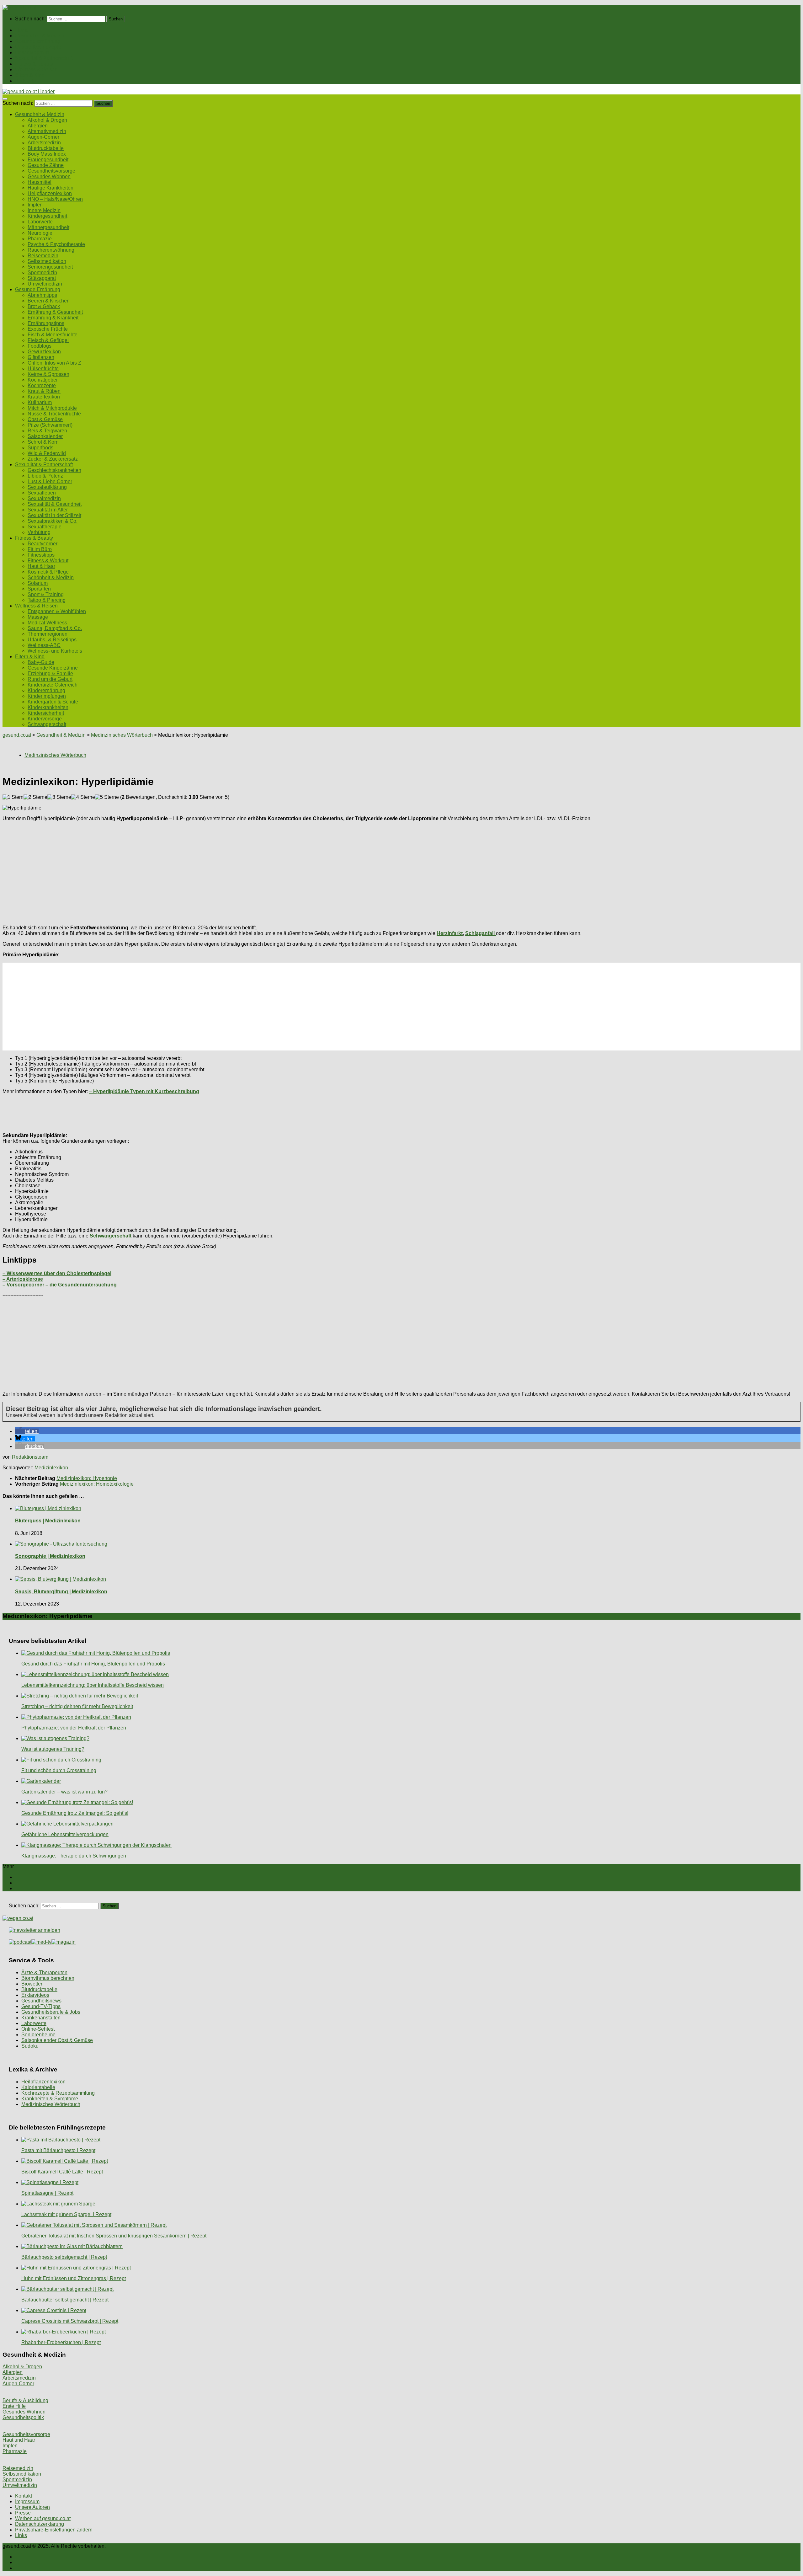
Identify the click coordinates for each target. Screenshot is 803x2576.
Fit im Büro (40, 549)
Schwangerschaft (47, 724)
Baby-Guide (41, 662)
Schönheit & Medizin (51, 577)
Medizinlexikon (51, 1468)
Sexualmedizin (44, 498)
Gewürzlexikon (44, 352)
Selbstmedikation (47, 261)
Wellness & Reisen (36, 69)
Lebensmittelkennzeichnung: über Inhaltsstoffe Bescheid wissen (93, 1685)
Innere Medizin (44, 210)
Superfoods (40, 448)
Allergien (38, 126)
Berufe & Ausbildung (25, 2400)
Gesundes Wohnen (49, 176)
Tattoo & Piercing (47, 600)
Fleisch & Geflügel (48, 340)
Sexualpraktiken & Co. (53, 521)
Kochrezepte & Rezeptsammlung (58, 2093)
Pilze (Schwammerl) (50, 425)
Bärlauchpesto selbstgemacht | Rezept (64, 2257)
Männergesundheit (48, 227)
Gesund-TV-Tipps (41, 2006)
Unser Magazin (32, 53)
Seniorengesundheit (50, 267)
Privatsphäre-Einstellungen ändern (54, 2530)
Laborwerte (40, 222)
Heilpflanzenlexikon (50, 193)
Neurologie (40, 233)
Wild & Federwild (47, 453)
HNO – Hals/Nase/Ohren (55, 199)
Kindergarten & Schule (53, 702)
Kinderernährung (46, 690)
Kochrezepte (42, 385)
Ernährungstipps (46, 323)
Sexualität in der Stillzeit (54, 515)
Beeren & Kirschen (49, 301)
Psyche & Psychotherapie (56, 244)
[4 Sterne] (83, 797)
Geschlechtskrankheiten (54, 470)
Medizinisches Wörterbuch (51, 2104)
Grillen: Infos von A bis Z (54, 363)
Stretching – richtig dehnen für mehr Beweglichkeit (77, 1706)
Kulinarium (40, 402)
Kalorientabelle (38, 2087)
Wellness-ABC (44, 645)
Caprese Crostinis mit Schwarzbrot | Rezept (70, 2321)
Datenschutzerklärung (40, 2524)
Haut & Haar (41, 566)
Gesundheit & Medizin (40, 36)
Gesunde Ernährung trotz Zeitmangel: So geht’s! (75, 1813)
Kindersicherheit (46, 713)
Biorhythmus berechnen (48, 1978)
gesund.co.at (17, 735)
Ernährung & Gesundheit (55, 312)
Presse (23, 2513)
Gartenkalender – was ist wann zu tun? (64, 1792)
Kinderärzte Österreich (53, 685)
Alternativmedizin (47, 131)
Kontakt (24, 2496)
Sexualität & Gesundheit (55, 504)
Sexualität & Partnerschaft (44, 58)
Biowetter (32, 1984)
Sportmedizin (42, 273)
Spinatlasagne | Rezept (47, 2193)
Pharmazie (40, 239)
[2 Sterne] (35, 797)
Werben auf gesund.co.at (43, 2518)
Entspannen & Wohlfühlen (57, 611)
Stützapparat (42, 278)
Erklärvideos (35, 1995)
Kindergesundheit (47, 216)
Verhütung (39, 532)
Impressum (27, 2501)
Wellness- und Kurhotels (55, 651)
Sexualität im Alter (48, 510)
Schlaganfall (481, 933)
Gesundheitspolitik (23, 2417)
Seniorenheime (38, 2035)
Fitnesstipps (41, 555)
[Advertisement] (191, 870)
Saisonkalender (45, 436)
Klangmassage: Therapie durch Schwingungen (74, 1856)
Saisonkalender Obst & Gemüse (57, 2040)
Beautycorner (43, 544)
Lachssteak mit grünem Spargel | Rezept (66, 2214)
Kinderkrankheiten (48, 707)
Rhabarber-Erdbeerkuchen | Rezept (61, 2342)
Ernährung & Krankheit (53, 318)
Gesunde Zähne (46, 165)
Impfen (35, 205)
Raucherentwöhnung (51, 250)
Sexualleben (42, 493)
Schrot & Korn (43, 442)
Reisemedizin (43, 256)
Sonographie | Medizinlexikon (50, 1556)
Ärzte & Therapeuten (44, 1972)
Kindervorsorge (45, 719)
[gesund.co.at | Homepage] (19, 8)
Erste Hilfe (14, 2406)
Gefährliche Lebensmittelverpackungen (65, 1834)
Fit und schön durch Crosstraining (59, 1770)
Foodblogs (40, 346)
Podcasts (25, 81)
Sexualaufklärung (47, 487)
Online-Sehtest (38, 2029)
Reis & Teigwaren (47, 431)
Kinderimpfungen (47, 696)
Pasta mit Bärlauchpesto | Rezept (58, 2150)
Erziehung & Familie (50, 673)
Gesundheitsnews (41, 2001)
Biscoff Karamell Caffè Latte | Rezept (62, 2172)
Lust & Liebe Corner (50, 481)
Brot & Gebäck (44, 306)
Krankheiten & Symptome (50, 2099)
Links (21, 2535)
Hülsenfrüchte (43, 369)
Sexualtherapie (45, 527)
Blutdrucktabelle (46, 148)
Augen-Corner (43, 137)
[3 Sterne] (59, 797)
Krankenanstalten (41, 2018)
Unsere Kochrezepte (38, 47)
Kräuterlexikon (44, 397)
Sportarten (39, 589)
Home (22, 30)
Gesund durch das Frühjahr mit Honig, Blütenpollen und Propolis (93, 1664)
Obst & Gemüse (45, 419)
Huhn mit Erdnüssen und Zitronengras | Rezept (74, 2278)
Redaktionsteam (30, 1457)
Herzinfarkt (450, 933)
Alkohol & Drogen (47, 120)
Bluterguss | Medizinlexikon (48, 1521)
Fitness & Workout (48, 561)
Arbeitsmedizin (44, 143)
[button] (27, 1431)
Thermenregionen (48, 634)
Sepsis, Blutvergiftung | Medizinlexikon (61, 1592)
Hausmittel (40, 182)
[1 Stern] (13, 797)
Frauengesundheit (48, 160)
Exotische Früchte (48, 329)
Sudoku (30, 2046)
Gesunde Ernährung (38, 41)
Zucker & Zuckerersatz (53, 459)
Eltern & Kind (30, 75)
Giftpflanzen (41, 357)
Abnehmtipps (42, 295)
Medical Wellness (47, 623)
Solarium (38, 583)
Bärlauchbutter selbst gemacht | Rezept (65, 2300)
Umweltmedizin (45, 284)
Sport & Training (46, 594)
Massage (38, 617)
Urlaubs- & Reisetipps (52, 640)
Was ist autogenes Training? (53, 1749)
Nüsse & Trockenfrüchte (54, 414)
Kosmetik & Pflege (48, 572)
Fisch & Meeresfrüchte (53, 335)
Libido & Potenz (45, 476)
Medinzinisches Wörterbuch (122, 735)
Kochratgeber (43, 380)
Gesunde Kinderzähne (53, 668)
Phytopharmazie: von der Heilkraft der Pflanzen (74, 1728)
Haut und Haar (19, 2440)
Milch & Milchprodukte (52, 408)
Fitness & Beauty (34, 64)
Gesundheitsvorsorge (51, 171)
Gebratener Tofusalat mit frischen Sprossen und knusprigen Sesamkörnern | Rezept (114, 2236)
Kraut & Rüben (44, 391)
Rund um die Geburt (50, 679)
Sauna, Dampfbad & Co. (55, 628)
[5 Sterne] (107, 797)
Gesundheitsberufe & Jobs (51, 2012)
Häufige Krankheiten (51, 188)
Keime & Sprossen (48, 374)
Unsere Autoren (32, 2507)
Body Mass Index (47, 154)
